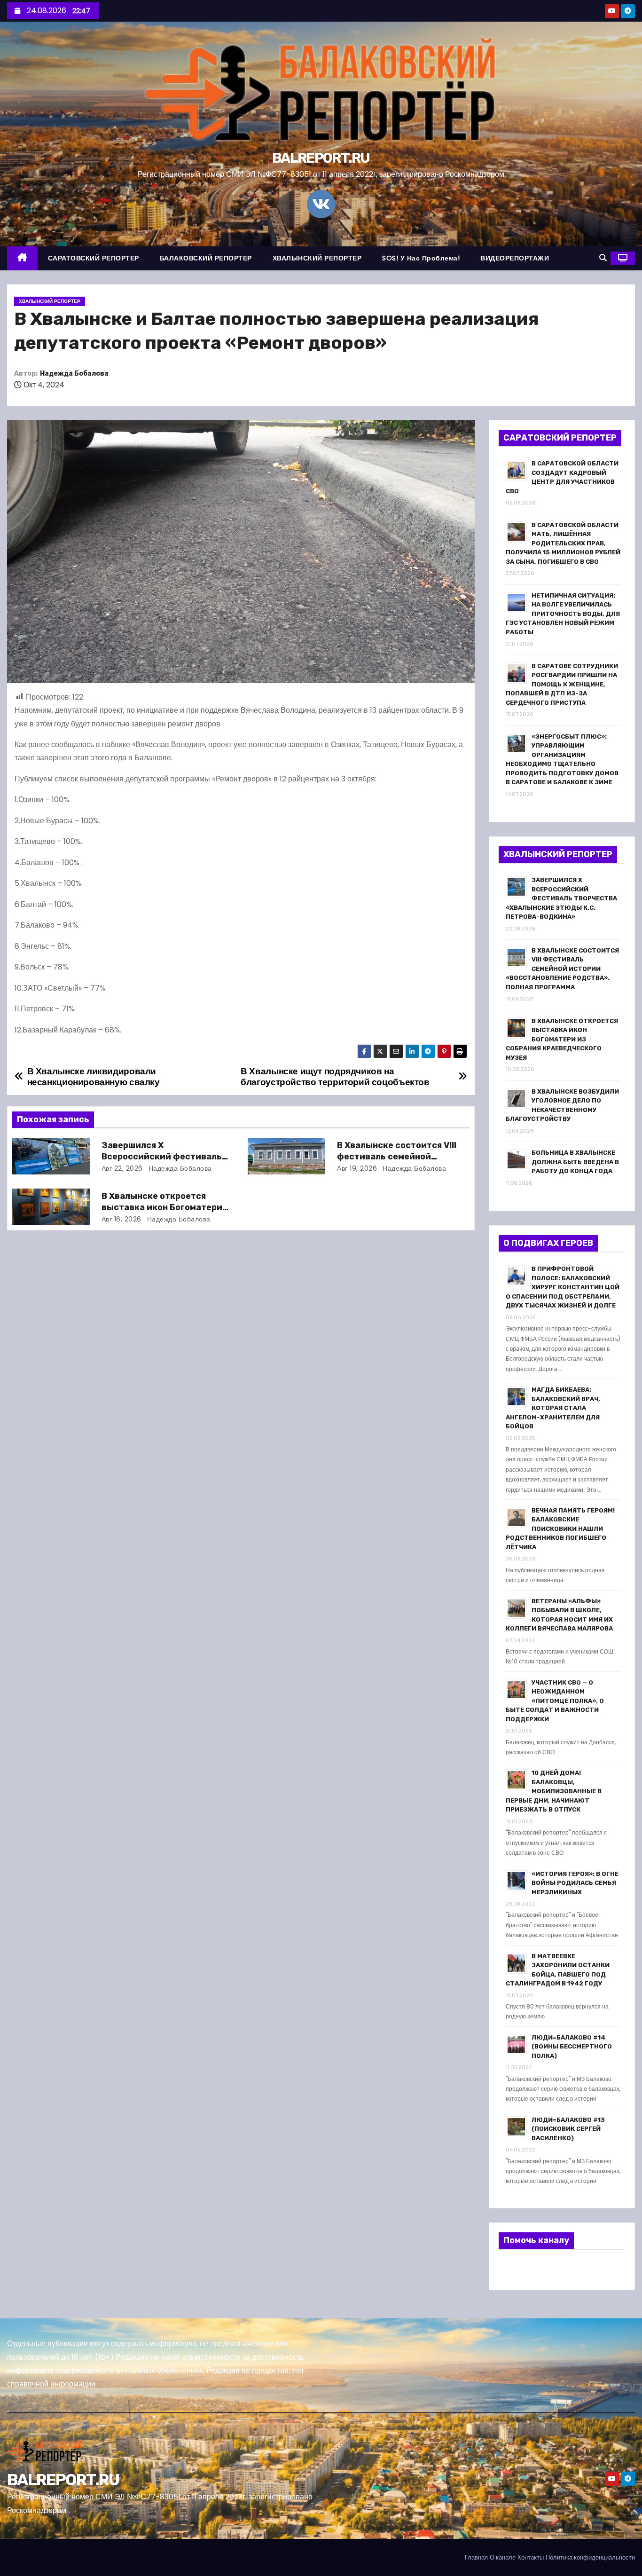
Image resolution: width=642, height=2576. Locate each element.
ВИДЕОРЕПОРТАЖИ (515, 258)
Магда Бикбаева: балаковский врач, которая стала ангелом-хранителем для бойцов (553, 1408)
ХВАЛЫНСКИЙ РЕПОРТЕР (317, 258)
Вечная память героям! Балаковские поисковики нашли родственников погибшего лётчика (560, 1529)
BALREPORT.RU (321, 158)
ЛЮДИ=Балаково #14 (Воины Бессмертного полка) (572, 2047)
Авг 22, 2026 (122, 1168)
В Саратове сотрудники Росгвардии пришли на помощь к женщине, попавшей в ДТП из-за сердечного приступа (562, 684)
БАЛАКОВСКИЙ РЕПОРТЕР (206, 258)
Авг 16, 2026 (121, 1219)
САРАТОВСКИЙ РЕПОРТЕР (94, 258)
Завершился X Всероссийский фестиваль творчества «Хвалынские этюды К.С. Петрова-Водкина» (561, 898)
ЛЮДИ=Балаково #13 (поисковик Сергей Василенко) (568, 2129)
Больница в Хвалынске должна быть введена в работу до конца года (575, 1162)
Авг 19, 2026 (357, 1168)
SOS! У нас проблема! (421, 258)
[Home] (22, 258)
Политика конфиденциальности (590, 2557)
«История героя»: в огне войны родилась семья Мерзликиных (575, 1883)
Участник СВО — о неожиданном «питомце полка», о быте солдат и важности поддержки (555, 1701)
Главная (476, 2557)
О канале (503, 2557)
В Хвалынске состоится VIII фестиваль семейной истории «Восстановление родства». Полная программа (562, 969)
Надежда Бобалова (74, 374)
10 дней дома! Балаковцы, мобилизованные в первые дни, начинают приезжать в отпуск (554, 1791)
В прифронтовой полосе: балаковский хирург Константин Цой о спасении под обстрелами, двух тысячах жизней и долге (563, 1287)
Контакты (531, 2557)
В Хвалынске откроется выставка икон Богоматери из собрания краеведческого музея (562, 1039)
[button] (603, 258)
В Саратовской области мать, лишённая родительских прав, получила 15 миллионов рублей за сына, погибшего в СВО (563, 543)
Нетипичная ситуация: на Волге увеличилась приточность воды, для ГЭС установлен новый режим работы (563, 614)
